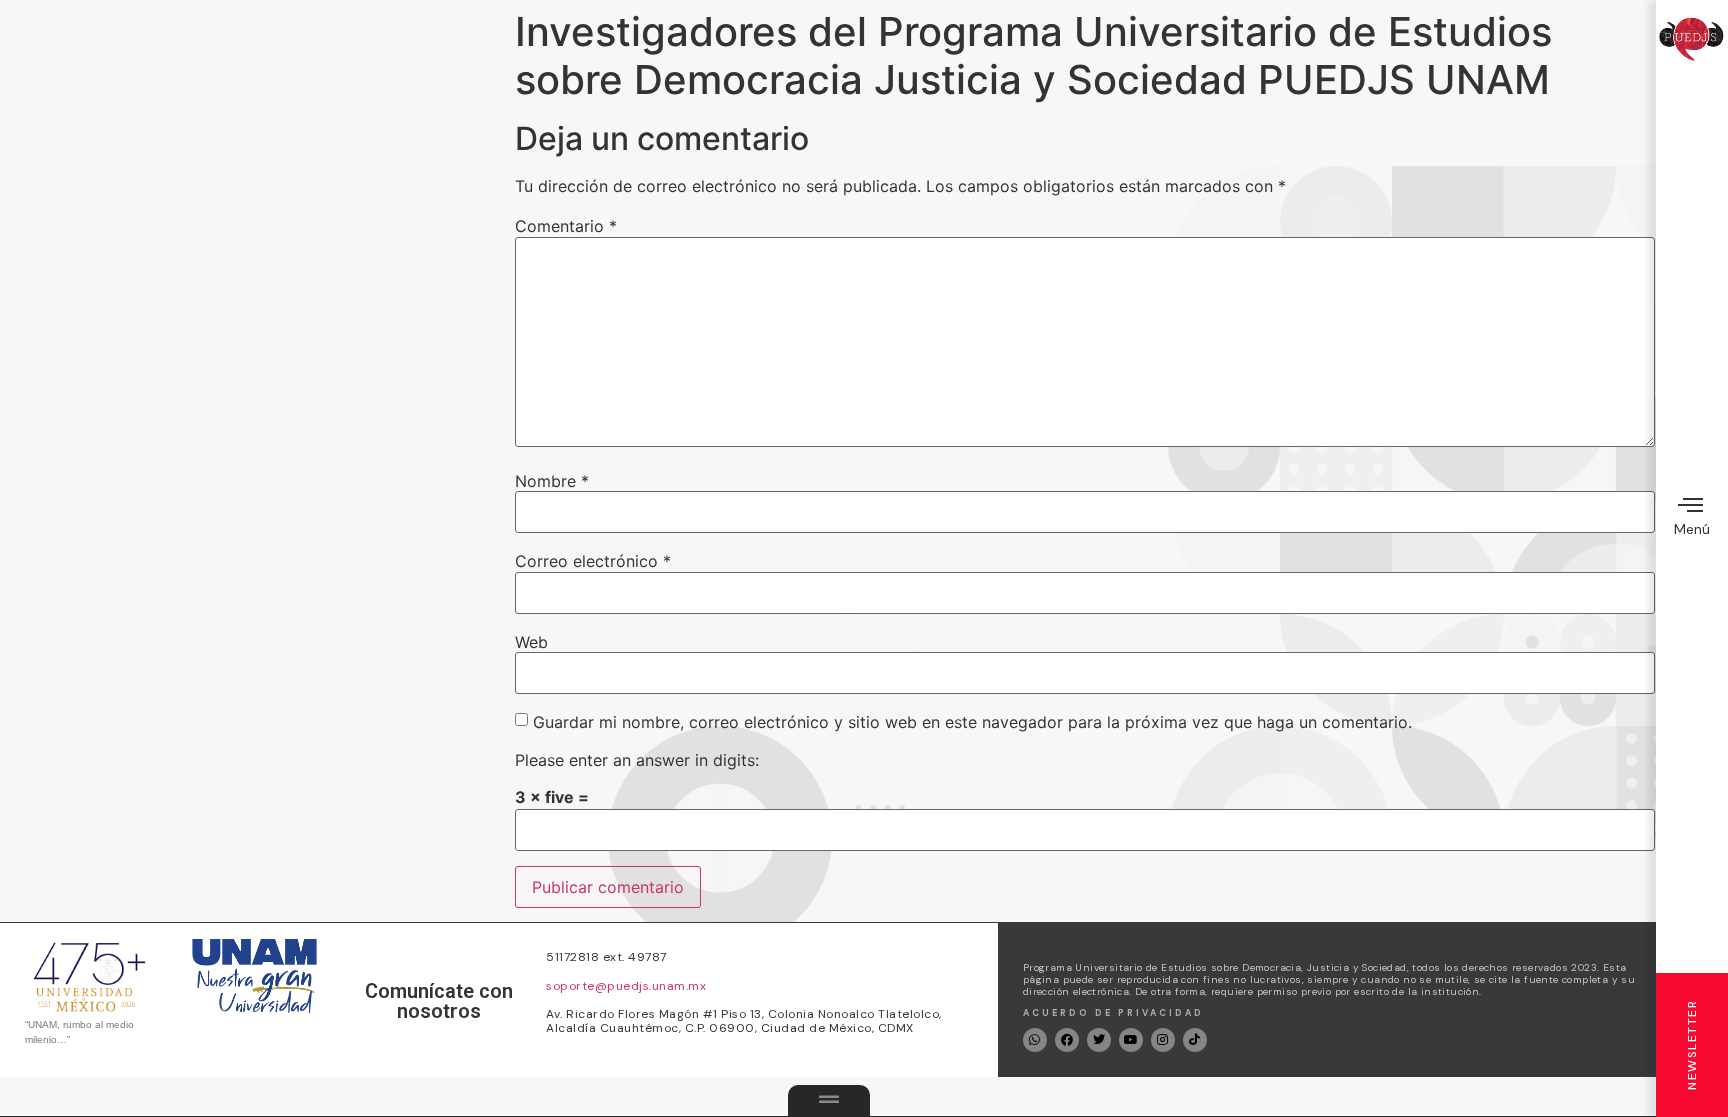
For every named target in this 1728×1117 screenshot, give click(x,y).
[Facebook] (1067, 1040)
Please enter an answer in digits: (637, 760)
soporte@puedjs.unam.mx (626, 986)
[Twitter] (1099, 1040)
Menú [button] (1692, 529)
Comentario (566, 226)
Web (531, 642)
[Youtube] (1131, 1040)
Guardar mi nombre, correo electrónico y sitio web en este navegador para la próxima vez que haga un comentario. (972, 722)
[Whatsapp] (1035, 1040)
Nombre (552, 481)
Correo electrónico (593, 561)
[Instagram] (1163, 1040)
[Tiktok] (1195, 1040)
